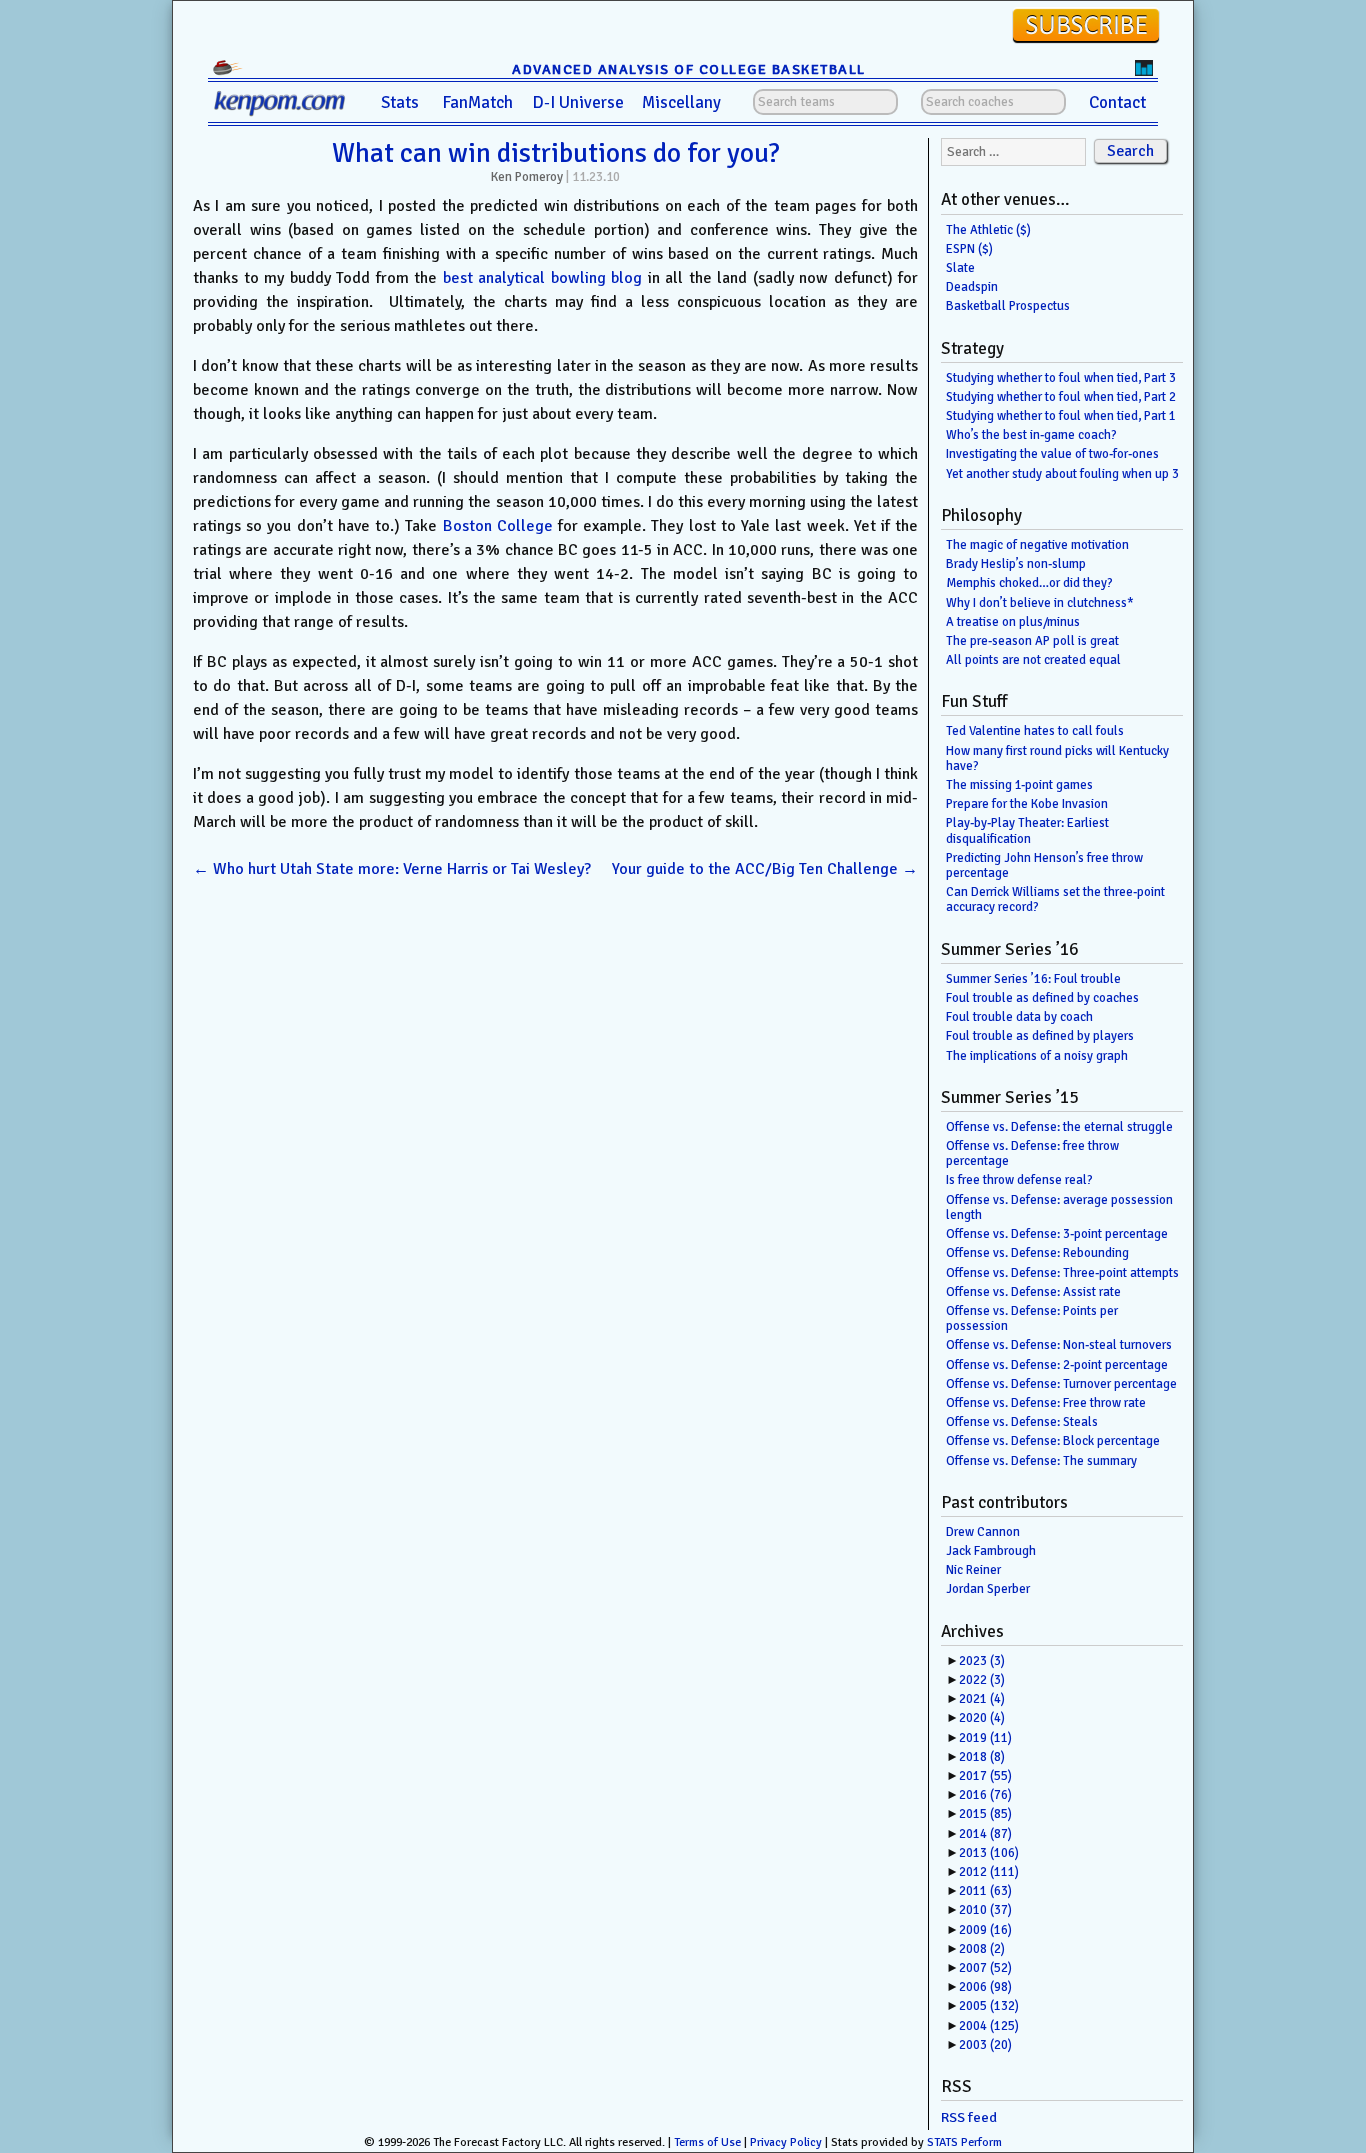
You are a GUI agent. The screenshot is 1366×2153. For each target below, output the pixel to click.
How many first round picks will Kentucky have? (1057, 758)
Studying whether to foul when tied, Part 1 (1061, 416)
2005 (989, 2006)
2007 (985, 1968)
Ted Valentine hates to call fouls (1035, 731)
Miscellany (681, 102)
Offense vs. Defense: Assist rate (1033, 1292)
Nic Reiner (973, 1570)
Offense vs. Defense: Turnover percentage (1061, 1384)
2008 (982, 1949)
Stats (400, 102)
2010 (985, 1910)
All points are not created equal (1033, 660)
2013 (989, 1853)
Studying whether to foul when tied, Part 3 (1061, 378)
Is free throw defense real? (1019, 1180)
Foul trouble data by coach (1019, 1017)
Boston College (498, 526)
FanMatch (477, 102)
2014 (985, 1834)
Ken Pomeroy (527, 177)
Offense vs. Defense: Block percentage (1053, 1441)
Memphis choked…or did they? (1029, 583)
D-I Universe (578, 102)
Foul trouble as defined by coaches (1042, 998)
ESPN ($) (969, 249)
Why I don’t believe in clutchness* (1040, 603)
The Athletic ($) (988, 230)
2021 (982, 1699)
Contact (1117, 102)
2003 (985, 2045)
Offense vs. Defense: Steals (1022, 1422)
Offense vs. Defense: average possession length (1059, 1207)
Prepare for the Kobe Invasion (1027, 804)
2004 (989, 2026)
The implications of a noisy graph (1037, 1056)
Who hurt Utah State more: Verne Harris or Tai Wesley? (392, 869)
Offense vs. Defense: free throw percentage (1032, 1153)
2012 (989, 1872)
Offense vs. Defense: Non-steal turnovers (1059, 1345)
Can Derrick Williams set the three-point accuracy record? (1055, 899)
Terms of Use (707, 2142)
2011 (985, 1891)
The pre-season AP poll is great (1032, 641)
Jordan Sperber (988, 1589)
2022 (982, 1680)
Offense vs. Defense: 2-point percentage (1057, 1365)
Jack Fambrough (991, 1551)
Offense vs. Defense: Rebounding (1037, 1253)
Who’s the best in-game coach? (1031, 435)
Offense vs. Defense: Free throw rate (1046, 1403)
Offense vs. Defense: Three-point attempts (1062, 1273)
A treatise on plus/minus (1013, 622)
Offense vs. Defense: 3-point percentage (1057, 1234)
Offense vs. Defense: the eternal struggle (1059, 1127)
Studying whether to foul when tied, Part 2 (1061, 397)
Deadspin (972, 287)
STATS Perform (964, 2142)
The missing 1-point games (1019, 785)
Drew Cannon (983, 1532)
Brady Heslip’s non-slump (1016, 564)
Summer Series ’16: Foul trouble (1033, 979)
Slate (960, 268)
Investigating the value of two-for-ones (1052, 454)
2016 (985, 1795)
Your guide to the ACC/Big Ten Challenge (765, 869)
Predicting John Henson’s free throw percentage (1044, 865)
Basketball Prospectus (1008, 306)
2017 (985, 1776)
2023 (982, 1661)
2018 (982, 1757)
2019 (985, 1738)
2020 (982, 1718)
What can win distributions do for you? (556, 153)
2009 (985, 1930)
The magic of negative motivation (1037, 545)
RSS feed (969, 2117)
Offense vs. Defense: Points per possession (1032, 1318)
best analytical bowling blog (543, 278)
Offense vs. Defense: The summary (1041, 1461)
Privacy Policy (786, 2142)
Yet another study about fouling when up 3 (1062, 474)
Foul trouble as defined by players (1040, 1036)
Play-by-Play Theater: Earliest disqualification (1027, 830)
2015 (985, 1814)
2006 (985, 1987)
